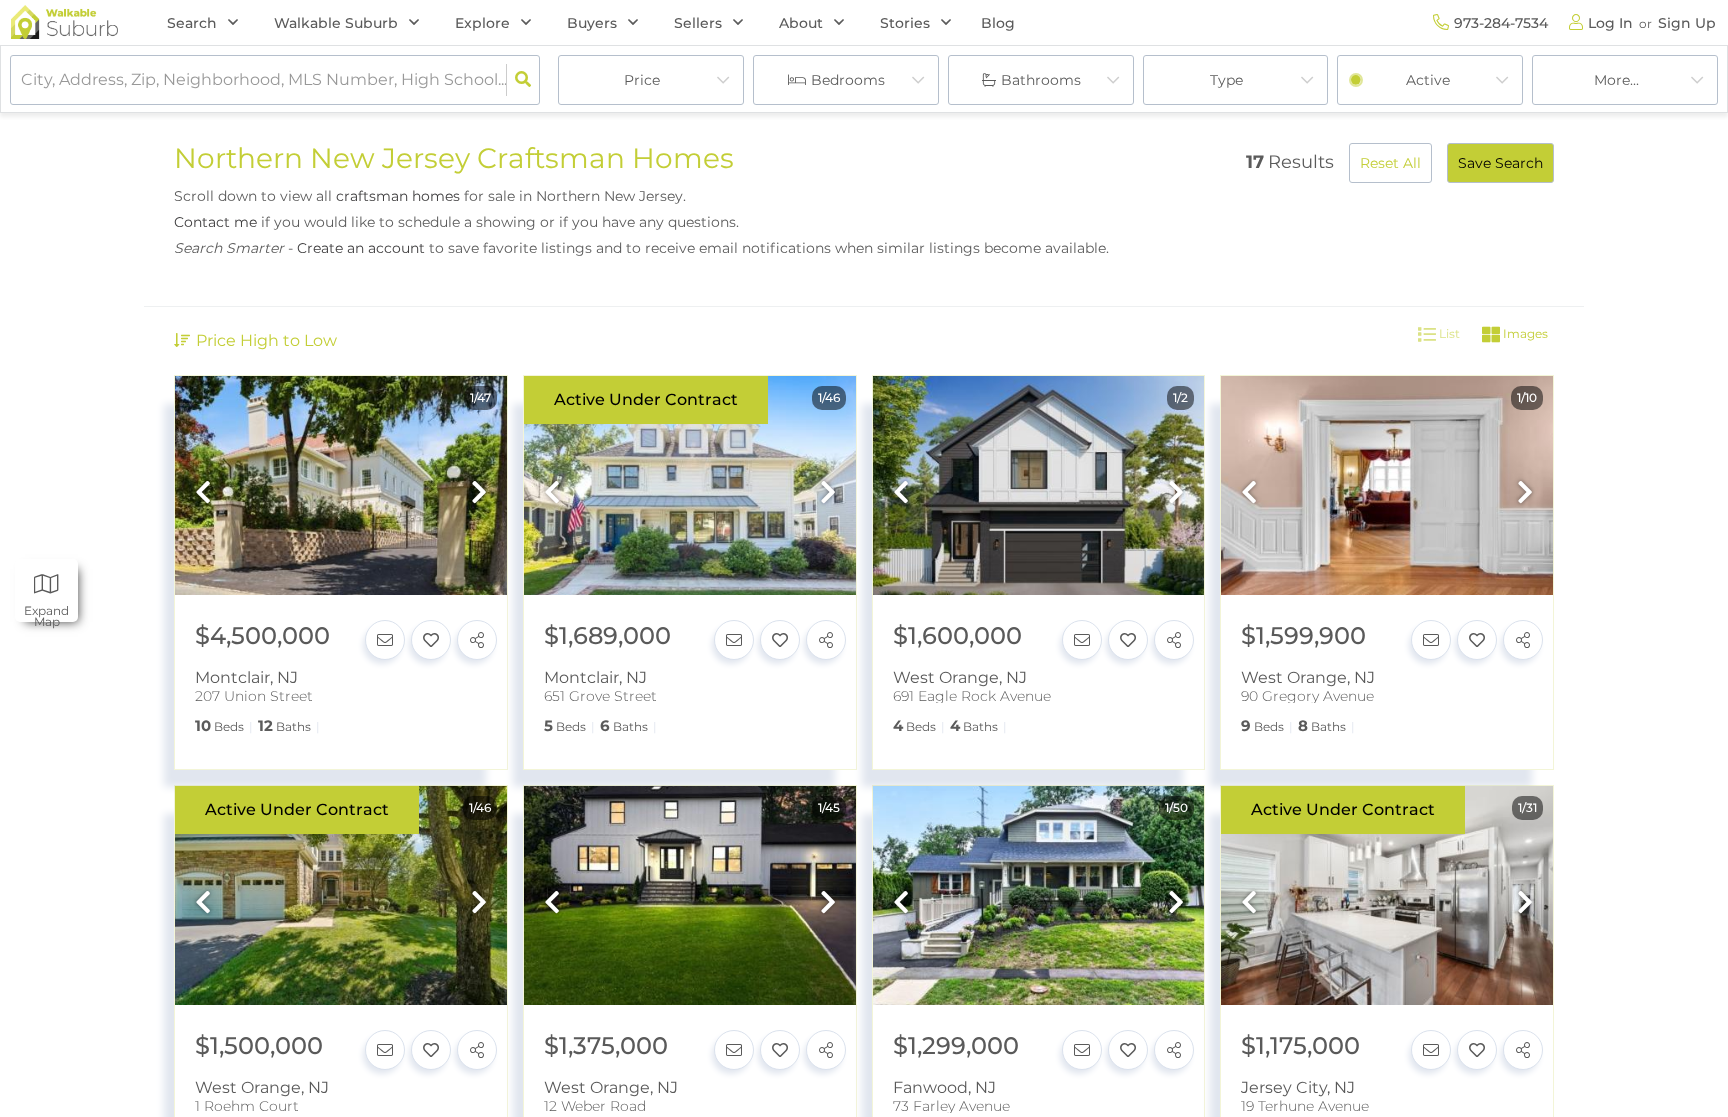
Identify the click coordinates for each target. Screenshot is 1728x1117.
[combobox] (23, 80)
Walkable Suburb (336, 23)
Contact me (215, 222)
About (801, 23)
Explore (482, 23)
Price (642, 80)
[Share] (477, 640)
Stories (905, 23)
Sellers (698, 23)
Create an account (361, 248)
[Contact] (385, 640)
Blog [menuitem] (998, 23)
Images (1524, 334)
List (1448, 334)
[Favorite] (431, 640)
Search (192, 23)
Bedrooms (848, 80)
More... (1616, 80)
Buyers (592, 23)
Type (1226, 80)
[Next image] (479, 494)
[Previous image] (203, 494)
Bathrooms (1041, 80)
